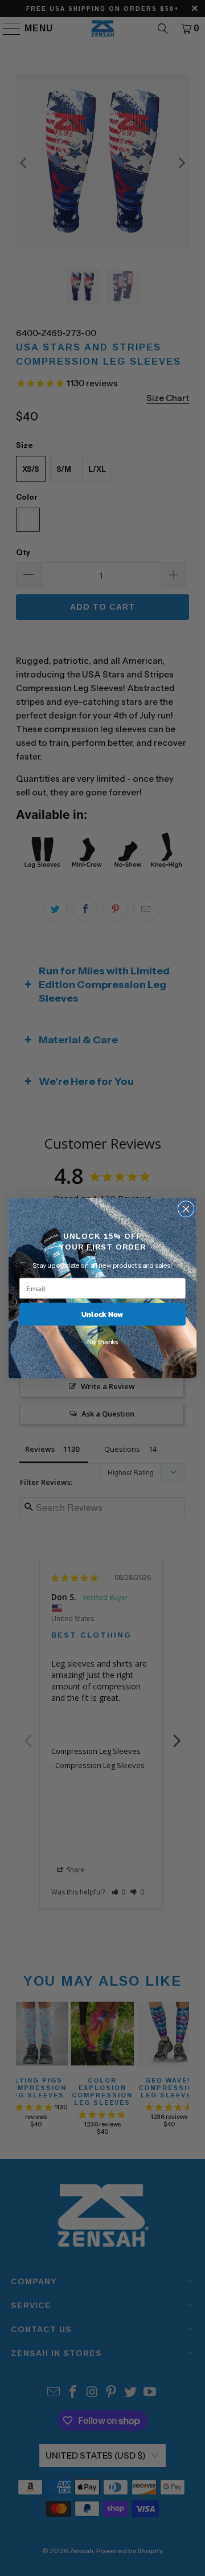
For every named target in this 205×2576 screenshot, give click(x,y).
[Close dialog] (186, 1209)
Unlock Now (102, 1314)
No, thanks (102, 1342)
